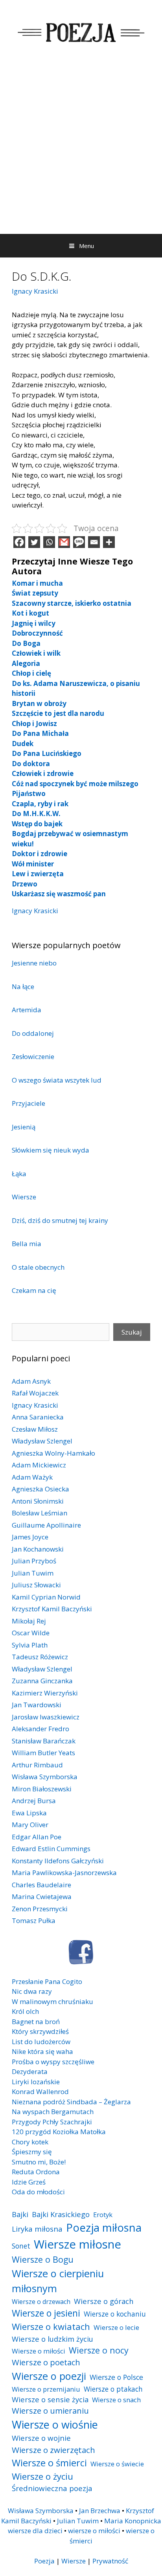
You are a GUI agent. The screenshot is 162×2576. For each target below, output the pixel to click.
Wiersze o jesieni (46, 2313)
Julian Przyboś (34, 1561)
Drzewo (25, 884)
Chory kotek (30, 2142)
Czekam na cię (34, 1290)
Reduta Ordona (36, 2172)
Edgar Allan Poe (37, 1837)
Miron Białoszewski (42, 1789)
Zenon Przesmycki (40, 1909)
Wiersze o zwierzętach (53, 2450)
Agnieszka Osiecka (40, 1489)
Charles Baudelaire (41, 1885)
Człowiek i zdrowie (43, 773)
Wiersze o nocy (99, 2350)
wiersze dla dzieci (35, 2531)
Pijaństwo (29, 793)
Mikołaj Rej (29, 1621)
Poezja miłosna (104, 2227)
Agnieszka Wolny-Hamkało (53, 1453)
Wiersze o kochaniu (115, 2314)
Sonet (21, 2246)
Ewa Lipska (29, 1813)
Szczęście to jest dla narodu (58, 713)
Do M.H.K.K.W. (36, 814)
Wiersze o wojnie (41, 2438)
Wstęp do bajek (37, 824)
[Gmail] (64, 542)
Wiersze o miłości (39, 2351)
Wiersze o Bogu (43, 2259)
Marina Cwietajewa (42, 1897)
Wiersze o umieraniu (50, 2411)
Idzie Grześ (29, 2182)
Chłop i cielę (31, 673)
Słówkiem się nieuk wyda (51, 1150)
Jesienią (24, 1127)
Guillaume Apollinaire (46, 1525)
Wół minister (33, 864)
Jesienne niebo (34, 963)
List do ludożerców (41, 2042)
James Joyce (30, 1537)
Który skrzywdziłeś (40, 2031)
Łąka (19, 1174)
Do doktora (31, 764)
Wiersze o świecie (117, 2464)
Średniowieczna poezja (52, 2488)
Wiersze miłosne (77, 2244)
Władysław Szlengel (42, 1441)
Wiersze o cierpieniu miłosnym (58, 2281)
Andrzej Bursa (34, 1801)
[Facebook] (19, 542)
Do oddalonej (33, 1033)
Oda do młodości (38, 2192)
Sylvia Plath (30, 1645)
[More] (109, 542)
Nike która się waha (42, 2051)
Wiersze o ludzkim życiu (52, 2339)
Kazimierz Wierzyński (45, 1693)
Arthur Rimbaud (37, 1765)
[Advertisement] (81, 149)
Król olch (25, 2011)
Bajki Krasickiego (61, 2214)
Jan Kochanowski (38, 1549)
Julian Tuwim (33, 1573)
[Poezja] (81, 31)
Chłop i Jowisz (34, 724)
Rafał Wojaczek (35, 1393)
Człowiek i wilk (36, 653)
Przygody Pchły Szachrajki (52, 2122)
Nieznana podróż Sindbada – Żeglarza (71, 2102)
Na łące (23, 986)
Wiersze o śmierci (49, 2463)
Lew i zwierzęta (38, 874)
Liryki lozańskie (36, 2082)
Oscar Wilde (31, 1633)
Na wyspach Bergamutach (53, 2112)
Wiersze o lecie (116, 2327)
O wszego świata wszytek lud (57, 1080)
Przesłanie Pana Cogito (47, 1981)
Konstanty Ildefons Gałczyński (58, 1861)
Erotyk (103, 2215)
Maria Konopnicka (133, 2521)
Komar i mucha (37, 583)
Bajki (20, 2214)
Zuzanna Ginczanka (42, 1681)
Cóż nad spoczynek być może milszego (75, 784)
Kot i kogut (30, 613)
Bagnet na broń (36, 2022)
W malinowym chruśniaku (52, 2001)
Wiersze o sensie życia (50, 2399)
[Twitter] (34, 542)
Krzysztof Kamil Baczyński (52, 1609)
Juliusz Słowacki (36, 1585)
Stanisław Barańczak (44, 1741)
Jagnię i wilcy (34, 623)
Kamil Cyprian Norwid (46, 1597)
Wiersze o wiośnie (55, 2424)
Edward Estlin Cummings (51, 1849)
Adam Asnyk (31, 1381)
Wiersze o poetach (46, 2362)
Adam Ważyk (32, 1477)
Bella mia (27, 1244)
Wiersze (24, 1197)
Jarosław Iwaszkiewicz (46, 1717)
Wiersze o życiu (42, 2476)
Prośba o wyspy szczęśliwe (53, 2062)
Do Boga (26, 643)
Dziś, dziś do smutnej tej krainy (60, 1220)
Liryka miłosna (37, 2229)
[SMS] (79, 542)
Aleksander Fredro (40, 1729)
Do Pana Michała (40, 733)
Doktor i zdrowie (40, 854)
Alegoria (26, 663)
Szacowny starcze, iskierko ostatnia (72, 603)
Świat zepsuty (35, 593)
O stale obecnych (38, 1267)
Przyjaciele (29, 1103)
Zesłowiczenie (33, 1056)
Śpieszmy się (32, 2152)
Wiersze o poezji (49, 2376)
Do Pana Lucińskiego (47, 753)
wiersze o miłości (94, 2531)
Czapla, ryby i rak (40, 804)
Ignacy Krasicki (35, 291)
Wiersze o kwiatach (51, 2326)
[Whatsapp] (49, 542)
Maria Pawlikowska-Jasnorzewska (64, 1873)
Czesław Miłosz (35, 1429)
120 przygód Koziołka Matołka (59, 2132)
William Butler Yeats (43, 1753)
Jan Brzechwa (100, 2511)
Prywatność (110, 2561)
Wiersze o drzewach (41, 2302)
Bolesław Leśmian (40, 1513)
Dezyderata (30, 2071)
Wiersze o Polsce (116, 2377)
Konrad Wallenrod (40, 2092)
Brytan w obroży (39, 703)
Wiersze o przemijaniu (46, 2389)
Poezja (44, 2561)
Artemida (27, 1010)
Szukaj (132, 1332)
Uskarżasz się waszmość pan (59, 894)
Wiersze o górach (104, 2301)
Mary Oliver (30, 1825)
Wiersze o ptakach (113, 2389)
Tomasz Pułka (34, 1921)
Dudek (23, 744)
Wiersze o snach (116, 2400)
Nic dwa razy (32, 1991)
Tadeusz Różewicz (40, 1657)
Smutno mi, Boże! (39, 2162)
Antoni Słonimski (38, 1501)
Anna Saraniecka (38, 1417)
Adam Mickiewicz (39, 1465)
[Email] (94, 542)
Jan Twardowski (37, 1705)
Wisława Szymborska (45, 1777)
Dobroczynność (37, 633)
